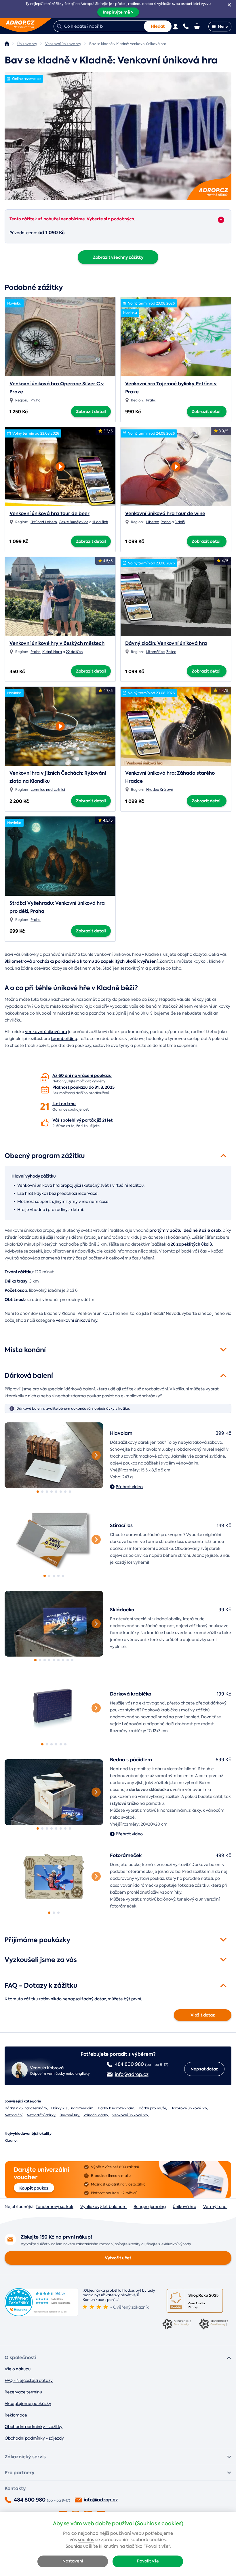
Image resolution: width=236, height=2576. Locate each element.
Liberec (153, 522)
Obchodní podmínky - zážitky (34, 2427)
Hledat (158, 26)
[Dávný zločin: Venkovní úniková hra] (176, 596)
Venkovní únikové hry (130, 2115)
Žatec (171, 652)
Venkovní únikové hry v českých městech (57, 643)
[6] (61, 1492)
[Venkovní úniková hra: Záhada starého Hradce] (176, 726)
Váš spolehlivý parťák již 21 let (82, 1120)
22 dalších (74, 652)
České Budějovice (74, 522)
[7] (65, 1492)
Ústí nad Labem (44, 522)
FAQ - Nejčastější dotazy (29, 2380)
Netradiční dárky (41, 2115)
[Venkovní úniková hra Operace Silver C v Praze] (60, 337)
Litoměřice (155, 652)
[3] (47, 1492)
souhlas (86, 2540)
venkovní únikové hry (77, 1320)
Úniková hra (184, 2207)
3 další (180, 522)
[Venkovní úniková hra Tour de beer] (60, 465)
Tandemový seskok (55, 2207)
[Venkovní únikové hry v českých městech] (60, 596)
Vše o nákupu (18, 2369)
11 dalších (100, 522)
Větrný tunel (215, 2207)
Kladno (11, 2141)
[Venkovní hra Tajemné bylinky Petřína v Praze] (176, 337)
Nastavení (73, 2561)
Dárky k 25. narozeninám (26, 2108)
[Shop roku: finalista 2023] (176, 2325)
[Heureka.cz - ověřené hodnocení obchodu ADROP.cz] (41, 2315)
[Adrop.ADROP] (7, 44)
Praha (36, 400)
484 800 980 (30, 2500)
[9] (72, 1660)
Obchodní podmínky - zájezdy (34, 2438)
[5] (56, 1492)
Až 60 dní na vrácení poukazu (82, 1075)
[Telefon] (186, 26)
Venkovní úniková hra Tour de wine (165, 513)
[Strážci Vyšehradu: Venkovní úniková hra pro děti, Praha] (60, 856)
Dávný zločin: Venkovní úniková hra (166, 643)
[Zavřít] (229, 5)
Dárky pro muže (152, 2108)
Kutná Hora (52, 652)
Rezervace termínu (23, 2392)
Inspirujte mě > (118, 12)
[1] (54, 1455)
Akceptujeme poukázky (28, 2404)
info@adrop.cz (101, 2500)
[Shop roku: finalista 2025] (195, 2301)
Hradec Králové (160, 790)
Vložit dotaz (203, 2015)
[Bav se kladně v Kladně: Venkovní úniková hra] (118, 136)
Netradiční (14, 2115)
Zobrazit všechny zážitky (118, 257)
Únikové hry (69, 2115)
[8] (70, 1492)
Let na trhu (64, 1104)
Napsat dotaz (204, 2069)
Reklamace (16, 2415)
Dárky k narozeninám (116, 2108)
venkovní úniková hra (46, 1032)
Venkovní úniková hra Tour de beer (50, 513)
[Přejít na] (221, 220)
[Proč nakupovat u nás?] (45, 1078)
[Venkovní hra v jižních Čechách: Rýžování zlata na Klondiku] (60, 724)
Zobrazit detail (91, 412)
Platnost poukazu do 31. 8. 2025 (83, 1087)
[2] (42, 1492)
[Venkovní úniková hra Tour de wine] (176, 465)
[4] (52, 1492)
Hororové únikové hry (189, 2108)
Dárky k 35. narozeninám (72, 2108)
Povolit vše (148, 2561)
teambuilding (64, 1039)
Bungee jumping (150, 2207)
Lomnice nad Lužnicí (48, 790)
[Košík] (197, 26)
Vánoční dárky (96, 2115)
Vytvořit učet (118, 2258)
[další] (96, 1455)
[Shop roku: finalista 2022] (213, 2325)
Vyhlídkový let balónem (103, 2207)
